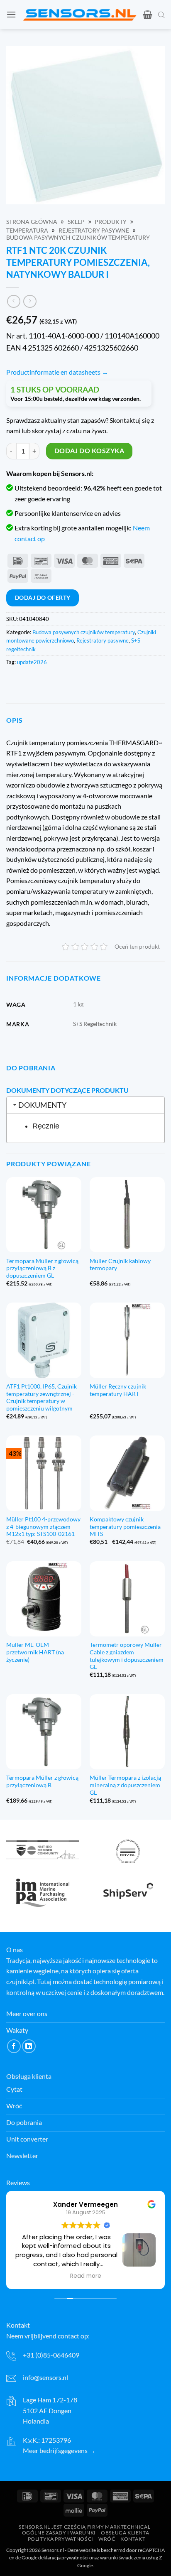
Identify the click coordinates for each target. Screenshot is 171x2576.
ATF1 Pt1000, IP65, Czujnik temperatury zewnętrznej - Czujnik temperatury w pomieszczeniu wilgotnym (42, 1397)
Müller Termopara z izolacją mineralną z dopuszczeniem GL (125, 1785)
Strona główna (32, 222)
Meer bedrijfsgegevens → (59, 2450)
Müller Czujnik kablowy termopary (120, 1265)
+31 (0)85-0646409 (51, 2355)
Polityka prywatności (61, 2539)
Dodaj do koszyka (89, 451)
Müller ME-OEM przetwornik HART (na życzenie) (35, 1652)
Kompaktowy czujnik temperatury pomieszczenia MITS (125, 1527)
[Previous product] (30, 301)
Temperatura (27, 231)
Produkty (111, 222)
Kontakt (133, 2539)
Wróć (107, 2539)
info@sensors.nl (45, 2377)
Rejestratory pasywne (94, 231)
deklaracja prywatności (63, 2558)
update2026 (32, 662)
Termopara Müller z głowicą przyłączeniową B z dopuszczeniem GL (42, 1268)
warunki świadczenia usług (129, 2558)
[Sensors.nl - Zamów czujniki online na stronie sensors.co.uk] (79, 15)
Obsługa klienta (125, 2533)
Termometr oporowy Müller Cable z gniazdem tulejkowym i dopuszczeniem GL (127, 1656)
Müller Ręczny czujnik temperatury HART (118, 1390)
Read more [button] (86, 2276)
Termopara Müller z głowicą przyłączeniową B (42, 1781)
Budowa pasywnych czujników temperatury (78, 238)
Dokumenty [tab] (42, 1105)
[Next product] (13, 301)
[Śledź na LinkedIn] (29, 2046)
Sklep (76, 222)
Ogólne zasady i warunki (59, 2533)
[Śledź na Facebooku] (14, 2046)
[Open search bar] (161, 15)
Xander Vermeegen (85, 2204)
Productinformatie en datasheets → (57, 372)
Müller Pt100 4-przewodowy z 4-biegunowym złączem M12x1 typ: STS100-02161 (43, 1527)
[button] (11, 14)
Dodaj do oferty (43, 597)
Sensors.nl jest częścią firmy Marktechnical (84, 2527)
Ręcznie (46, 1126)
